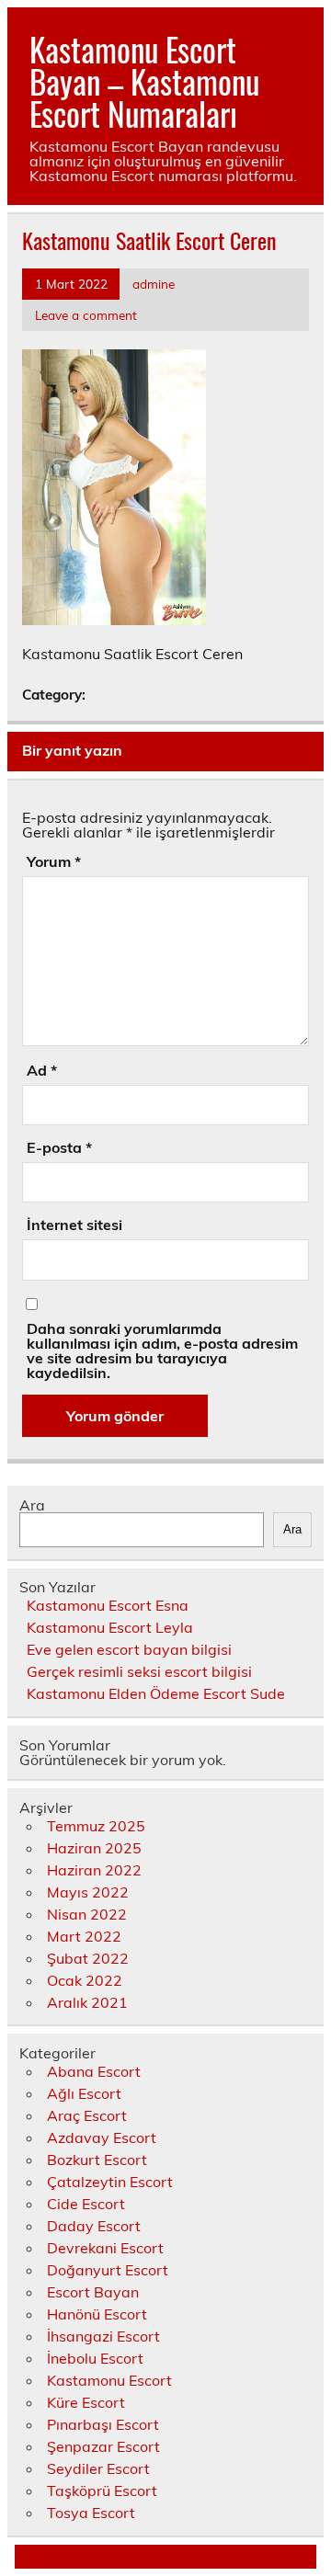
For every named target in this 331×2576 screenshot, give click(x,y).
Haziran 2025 (94, 1848)
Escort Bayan (93, 2292)
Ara (32, 1505)
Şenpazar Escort (103, 2446)
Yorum (54, 861)
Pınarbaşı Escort (103, 2424)
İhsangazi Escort (103, 2336)
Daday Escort (94, 2226)
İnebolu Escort (95, 2358)
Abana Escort (94, 2071)
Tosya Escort (91, 2513)
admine (154, 284)
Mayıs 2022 (88, 1892)
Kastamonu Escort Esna (108, 1605)
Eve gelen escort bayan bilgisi (129, 1649)
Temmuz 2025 (96, 1826)
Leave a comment (86, 315)
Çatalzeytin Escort (110, 2182)
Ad (42, 1070)
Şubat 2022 (88, 1958)
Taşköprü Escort (102, 2491)
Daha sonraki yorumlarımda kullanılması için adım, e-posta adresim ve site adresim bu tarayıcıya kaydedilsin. (162, 1351)
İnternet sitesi (74, 1225)
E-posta (59, 1147)
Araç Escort (87, 2115)
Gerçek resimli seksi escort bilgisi (139, 1671)
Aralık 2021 (87, 2002)
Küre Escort (86, 2402)
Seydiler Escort (98, 2468)
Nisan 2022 (87, 1914)
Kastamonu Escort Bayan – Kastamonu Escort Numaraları (144, 81)
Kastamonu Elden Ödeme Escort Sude (156, 1693)
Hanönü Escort (97, 2314)
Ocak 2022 (85, 1980)
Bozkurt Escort (97, 2160)
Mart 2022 (84, 1936)
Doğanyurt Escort (108, 2270)
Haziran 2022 (94, 1870)
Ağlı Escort (84, 2093)
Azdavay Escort (102, 2137)
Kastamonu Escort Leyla (110, 1627)
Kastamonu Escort (109, 2380)
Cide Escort (86, 2204)
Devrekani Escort (105, 2248)
